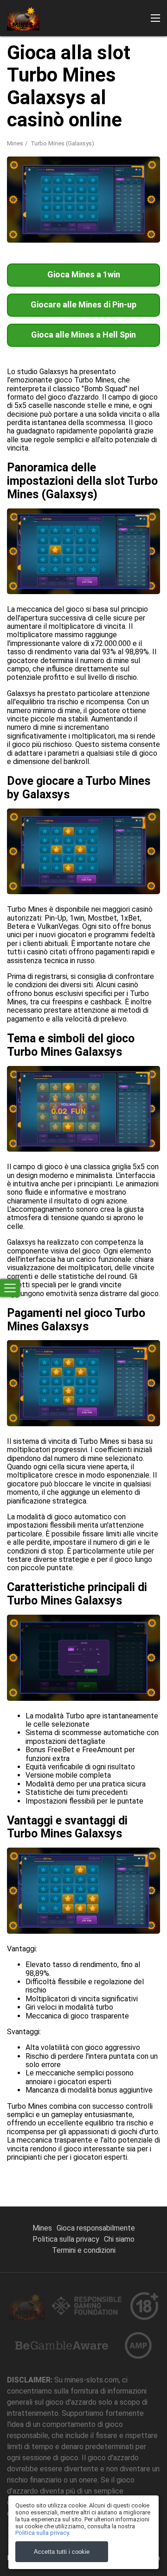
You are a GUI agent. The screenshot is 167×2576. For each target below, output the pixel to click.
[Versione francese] (61, 153)
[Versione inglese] (39, 153)
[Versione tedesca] (83, 153)
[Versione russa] (16, 153)
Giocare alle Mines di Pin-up (83, 304)
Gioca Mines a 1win (84, 274)
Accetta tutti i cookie (62, 2552)
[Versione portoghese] (129, 153)
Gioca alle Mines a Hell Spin (83, 335)
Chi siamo (119, 2239)
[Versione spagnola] (106, 153)
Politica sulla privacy (66, 2239)
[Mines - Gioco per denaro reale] (23, 18)
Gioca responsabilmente (96, 2228)
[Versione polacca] (151, 153)
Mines (42, 2228)
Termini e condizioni (84, 2250)
